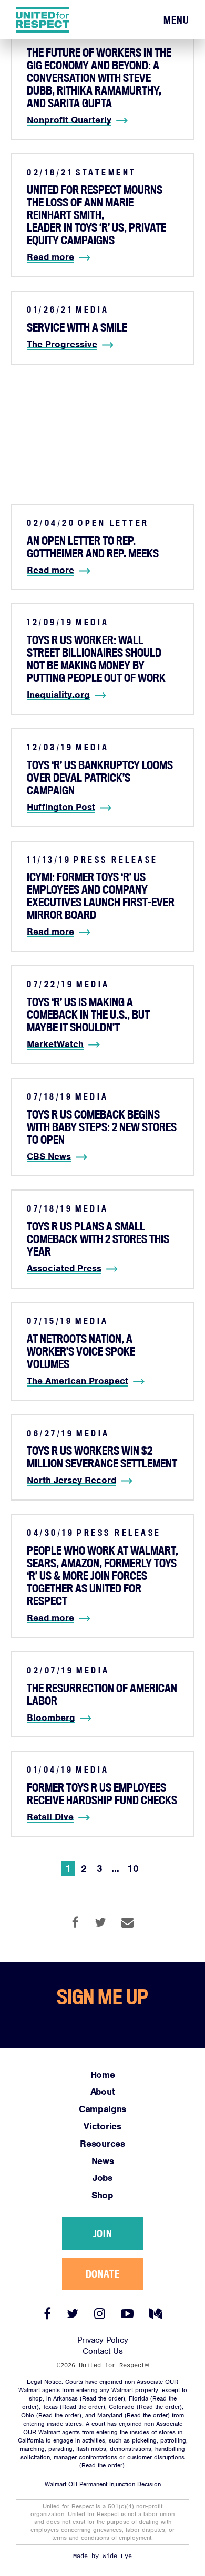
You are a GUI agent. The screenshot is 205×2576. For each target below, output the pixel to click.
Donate (102, 2274)
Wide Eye (117, 2557)
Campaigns (102, 2109)
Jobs (102, 2178)
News (103, 2161)
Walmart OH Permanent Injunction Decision (103, 2484)
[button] (176, 20)
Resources (102, 2144)
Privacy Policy (103, 2340)
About (102, 2092)
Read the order (102, 2398)
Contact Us (103, 2351)
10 (133, 1869)
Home (103, 2075)
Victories (102, 2126)
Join (102, 2233)
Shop (102, 2195)
